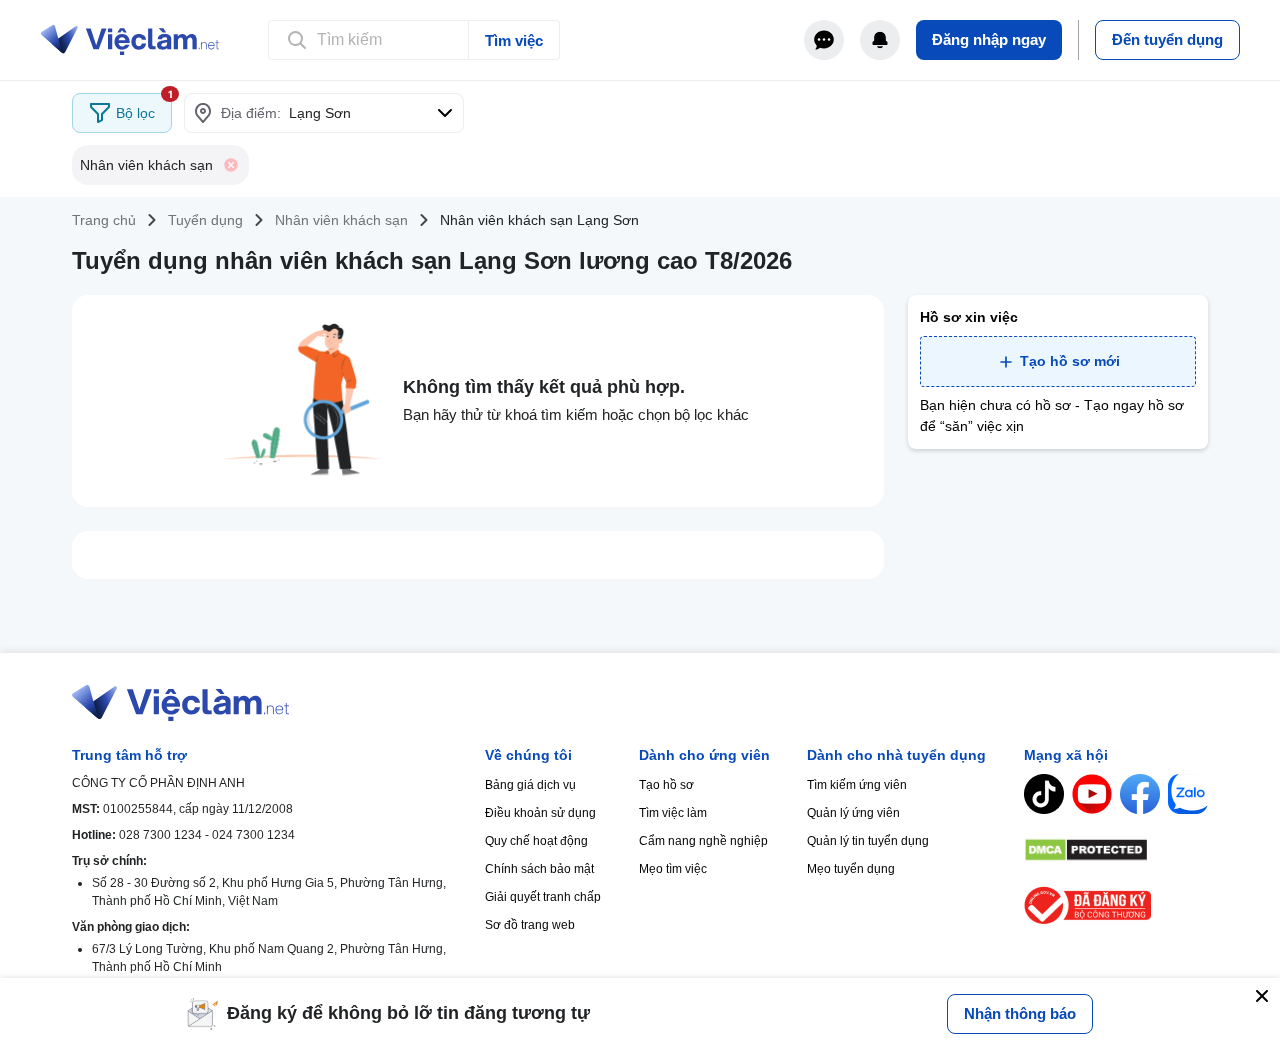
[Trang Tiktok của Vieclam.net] (1044, 794)
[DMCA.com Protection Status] (1116, 850)
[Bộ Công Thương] (1116, 905)
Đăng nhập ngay (989, 39)
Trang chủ (104, 220)
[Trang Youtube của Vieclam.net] (1092, 794)
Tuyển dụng (205, 220)
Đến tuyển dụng (1167, 39)
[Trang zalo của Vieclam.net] (1188, 794)
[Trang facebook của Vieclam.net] (1140, 794)
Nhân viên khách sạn (341, 220)
